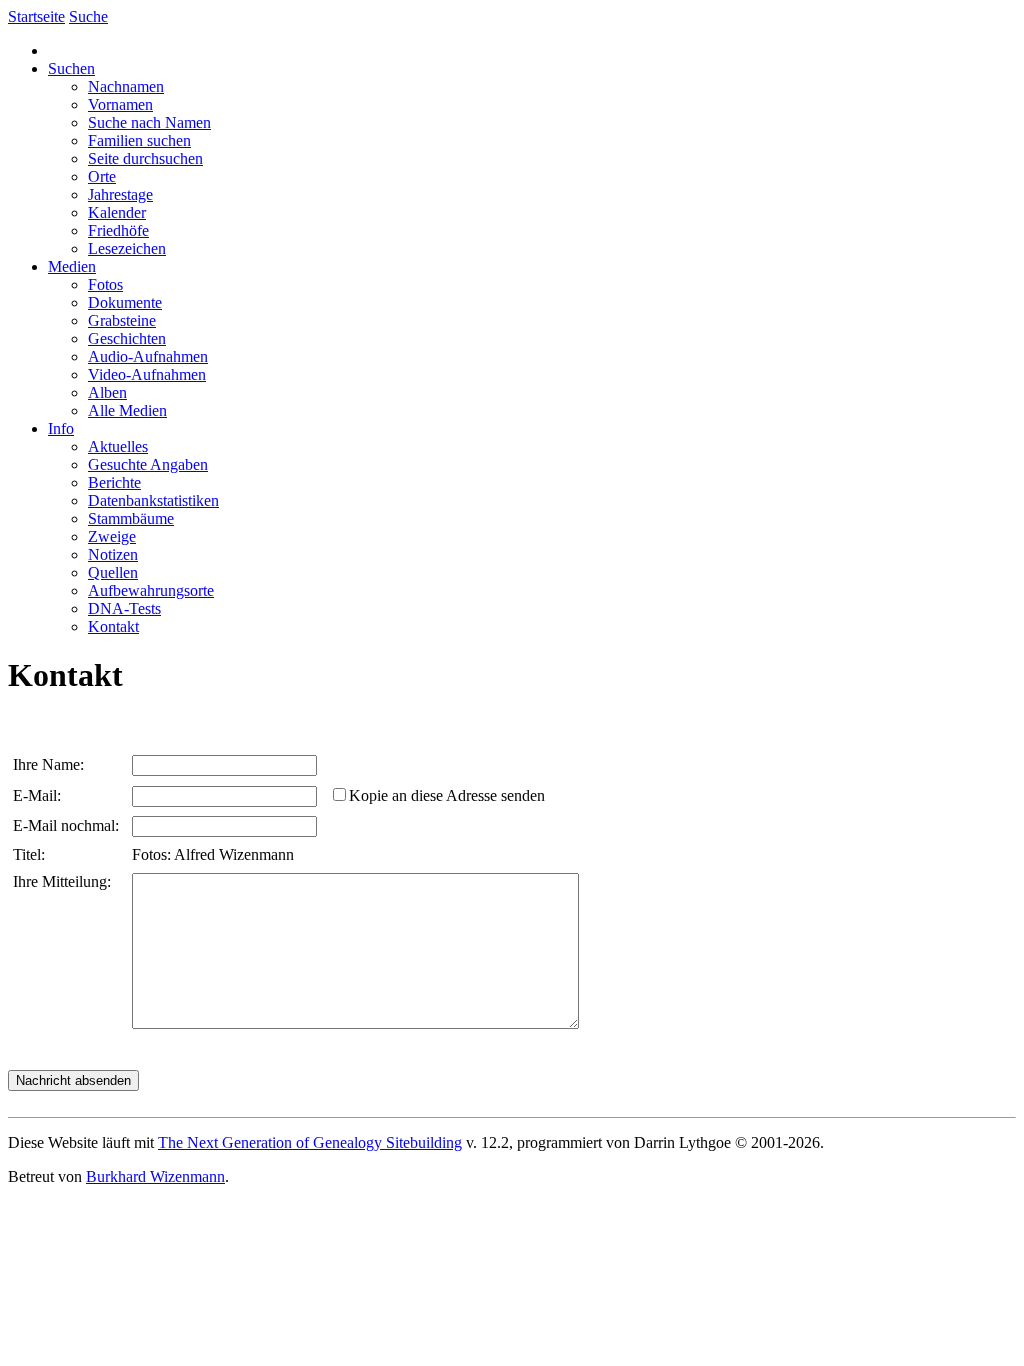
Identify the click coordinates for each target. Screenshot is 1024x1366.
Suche (88, 16)
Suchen (71, 68)
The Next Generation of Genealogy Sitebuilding (310, 1142)
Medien (72, 266)
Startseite (36, 16)
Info (61, 428)
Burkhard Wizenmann (155, 1176)
